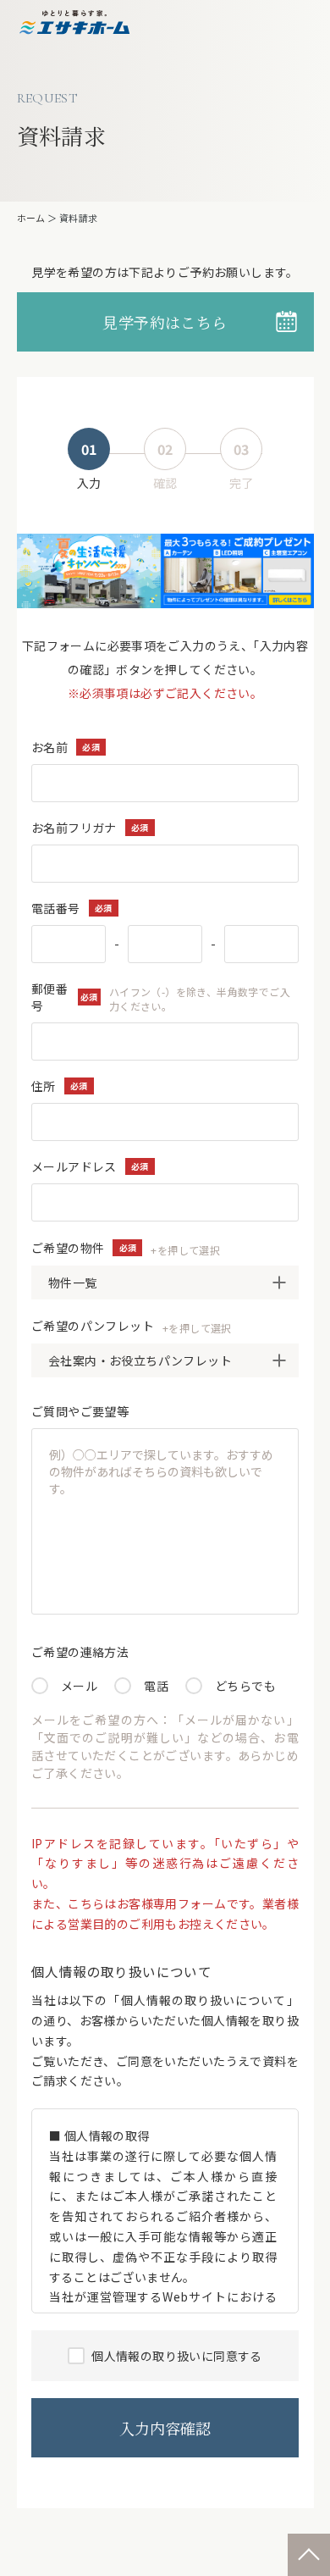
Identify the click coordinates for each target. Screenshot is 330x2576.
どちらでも (245, 1686)
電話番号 (56, 908)
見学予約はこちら (165, 322)
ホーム (31, 218)
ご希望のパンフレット (132, 1326)
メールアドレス (74, 1166)
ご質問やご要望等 (80, 1411)
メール (79, 1686)
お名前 (49, 747)
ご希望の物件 (126, 1248)
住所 (44, 1086)
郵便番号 (161, 997)
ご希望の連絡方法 (80, 1652)
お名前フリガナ (74, 828)
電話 (156, 1686)
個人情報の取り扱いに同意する (176, 2356)
